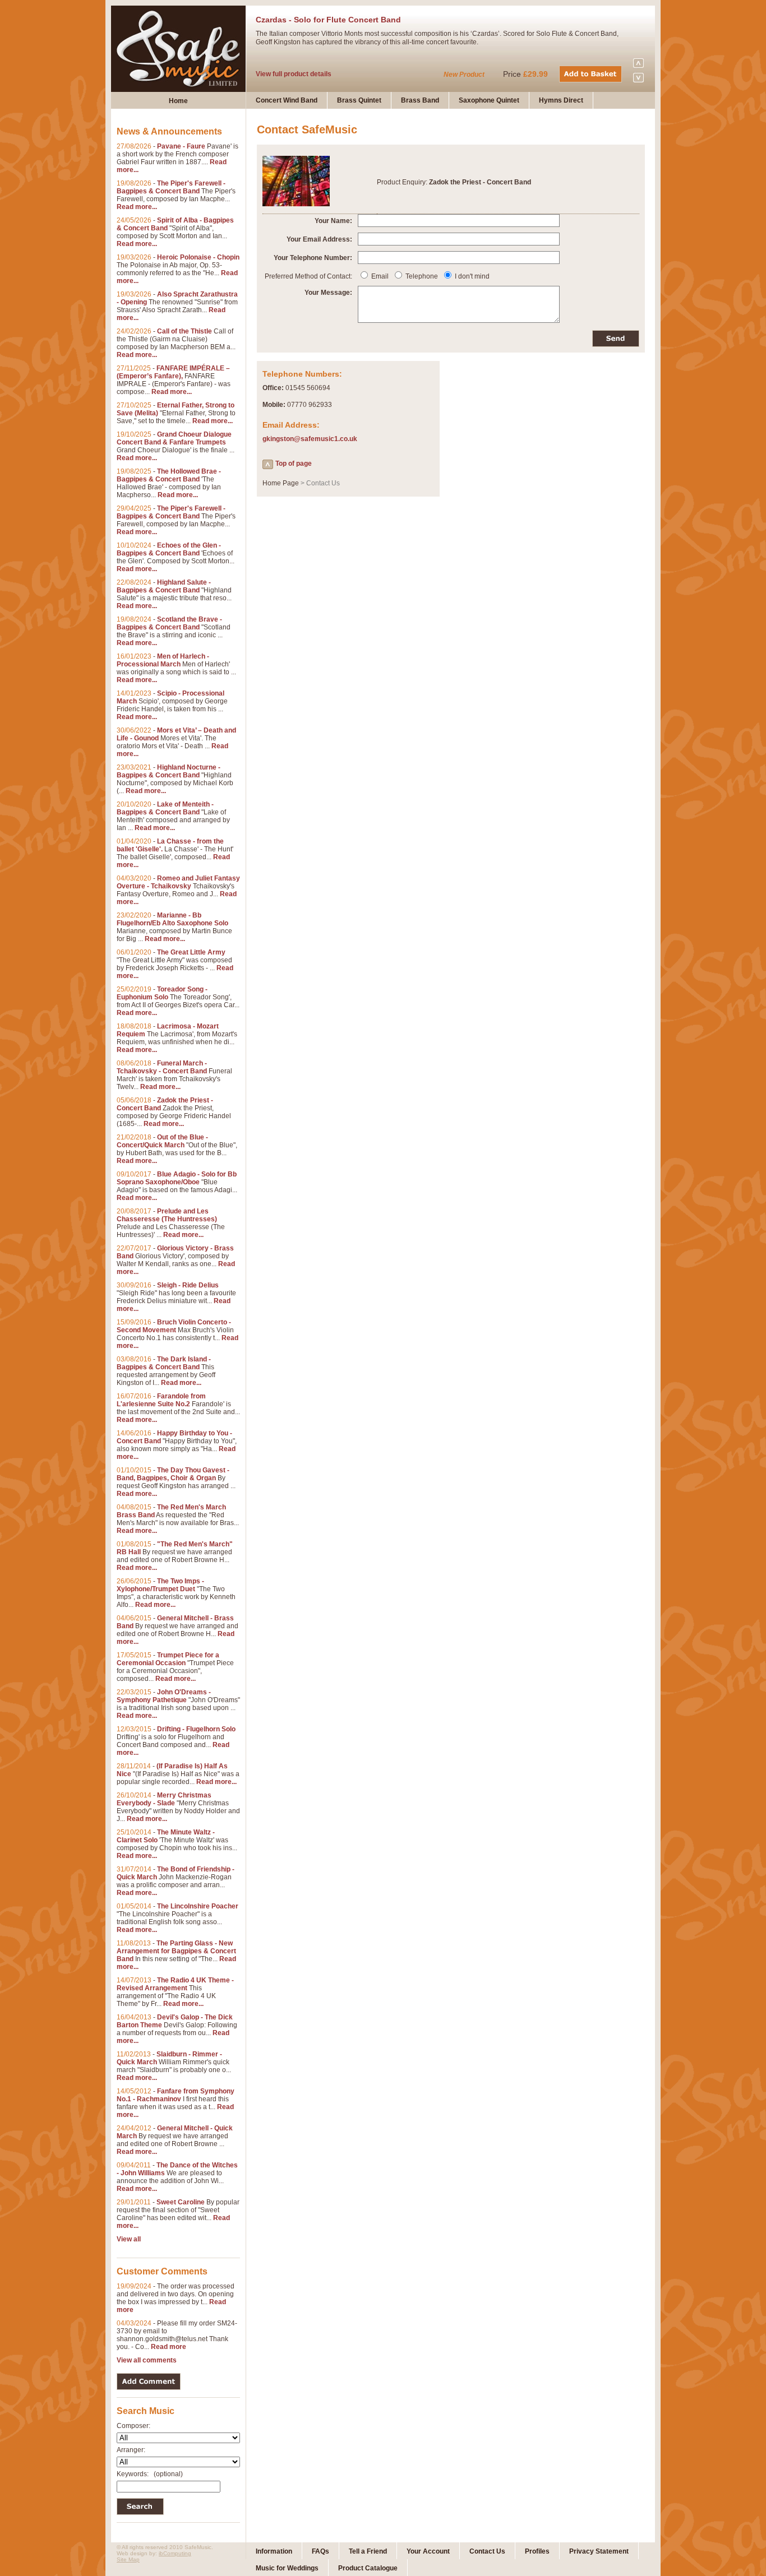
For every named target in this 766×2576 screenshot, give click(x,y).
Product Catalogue (368, 2568)
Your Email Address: (319, 239)
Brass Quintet (359, 100)
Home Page (281, 483)
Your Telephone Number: (313, 258)
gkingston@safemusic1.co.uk (310, 439)
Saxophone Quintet (489, 100)
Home (178, 101)
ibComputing (175, 2553)
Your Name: (333, 221)
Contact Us (487, 2551)
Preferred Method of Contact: (308, 276)
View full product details (294, 74)
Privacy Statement (599, 2551)
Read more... (137, 207)
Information (274, 2551)
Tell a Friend (368, 2551)
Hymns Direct (561, 100)
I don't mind (472, 276)
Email (380, 276)
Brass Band (420, 100)
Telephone (422, 276)
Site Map (128, 2559)
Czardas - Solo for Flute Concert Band (328, 20)
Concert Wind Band (287, 100)
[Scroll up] (638, 67)
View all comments (147, 2360)
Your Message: (328, 293)
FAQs (320, 2551)
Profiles (537, 2551)
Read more (169, 2347)
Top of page (294, 464)
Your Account (428, 2551)
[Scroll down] (638, 80)
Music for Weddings (287, 2568)
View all (129, 2239)
